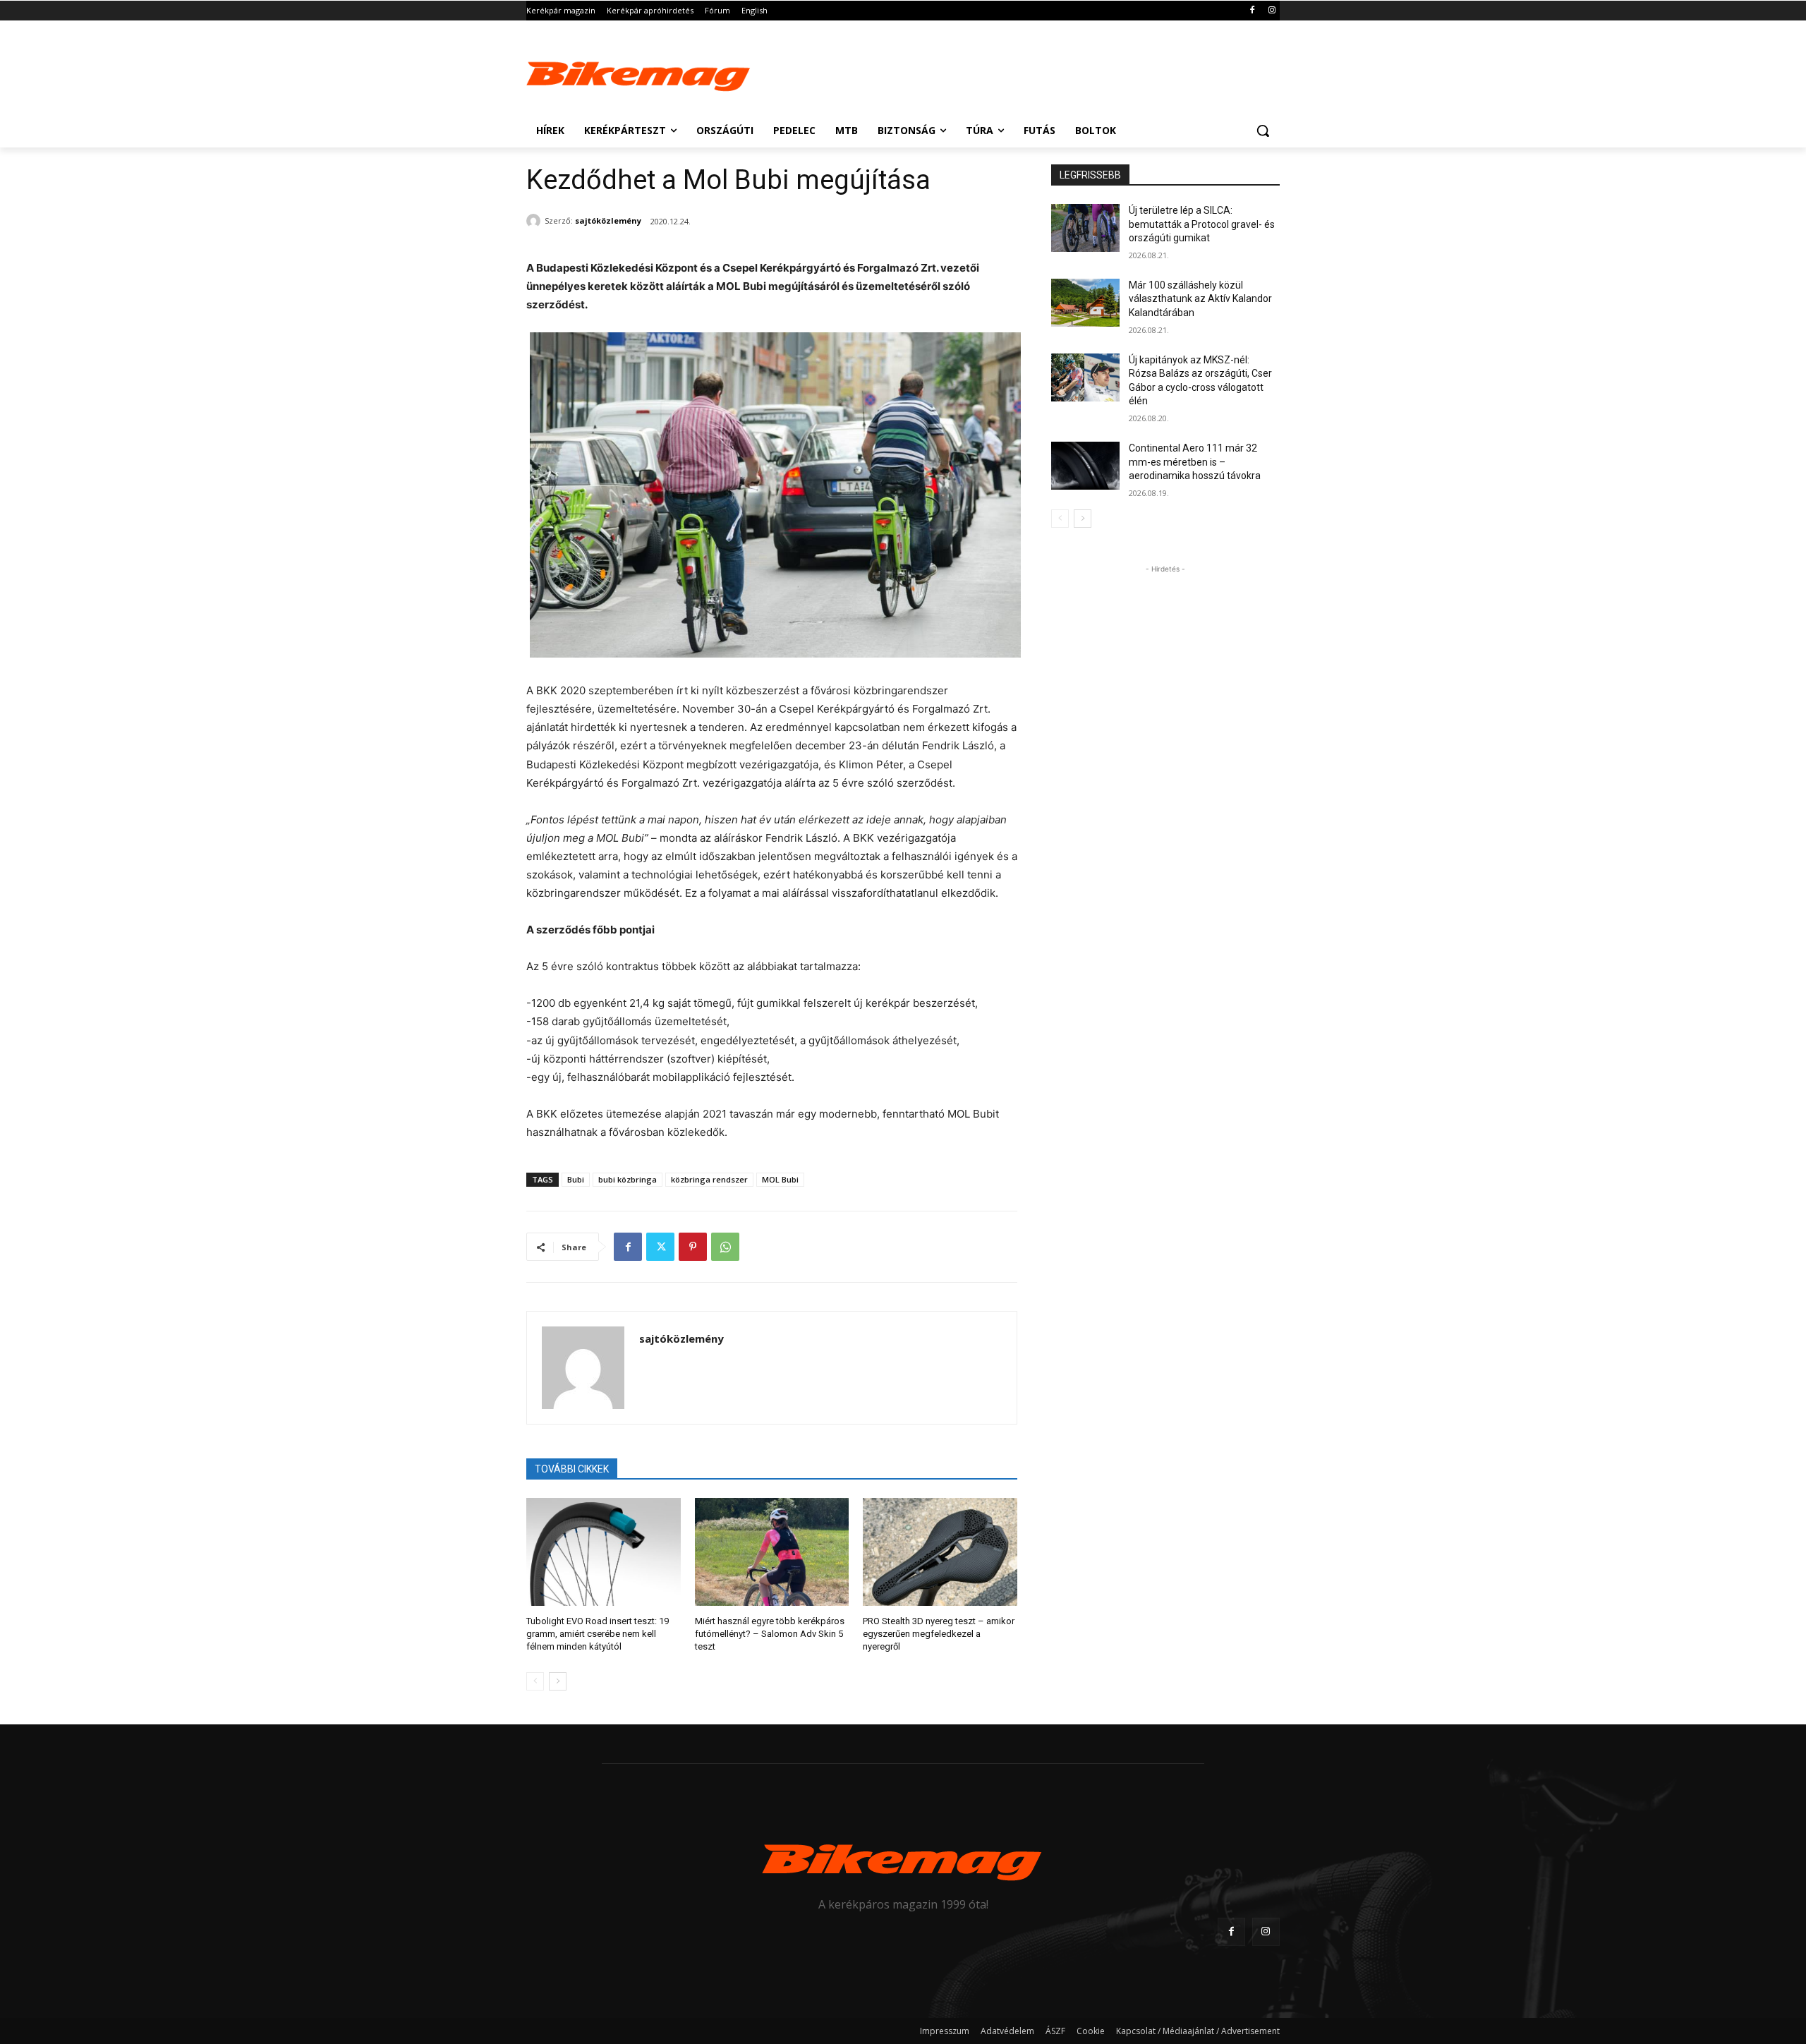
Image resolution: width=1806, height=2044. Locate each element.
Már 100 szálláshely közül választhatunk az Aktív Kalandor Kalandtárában (1200, 299)
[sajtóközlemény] (535, 221)
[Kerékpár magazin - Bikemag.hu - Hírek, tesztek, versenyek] (639, 73)
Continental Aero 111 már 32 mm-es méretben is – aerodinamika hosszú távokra (1195, 462)
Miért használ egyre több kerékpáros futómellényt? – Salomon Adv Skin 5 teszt (770, 1634)
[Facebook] (1252, 11)
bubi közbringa (628, 1179)
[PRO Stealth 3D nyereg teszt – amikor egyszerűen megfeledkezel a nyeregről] (940, 1552)
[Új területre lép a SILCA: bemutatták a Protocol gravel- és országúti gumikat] (1085, 228)
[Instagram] (1272, 11)
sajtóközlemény (608, 220)
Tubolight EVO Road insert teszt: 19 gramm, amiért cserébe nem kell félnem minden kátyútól (598, 1634)
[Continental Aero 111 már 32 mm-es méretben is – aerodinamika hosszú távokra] (1085, 466)
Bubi (576, 1179)
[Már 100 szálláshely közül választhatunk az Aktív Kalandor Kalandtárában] (1085, 303)
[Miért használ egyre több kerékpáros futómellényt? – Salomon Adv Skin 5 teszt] (772, 1552)
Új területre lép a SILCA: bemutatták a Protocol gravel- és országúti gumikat (1202, 224)
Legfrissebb (1090, 175)
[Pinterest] (693, 1247)
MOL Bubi (780, 1179)
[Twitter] (660, 1247)
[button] (1263, 131)
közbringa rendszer (709, 1179)
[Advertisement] (1009, 72)
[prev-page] (535, 1681)
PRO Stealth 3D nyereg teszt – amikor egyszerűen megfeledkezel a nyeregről (939, 1634)
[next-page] (558, 1681)
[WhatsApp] (725, 1247)
